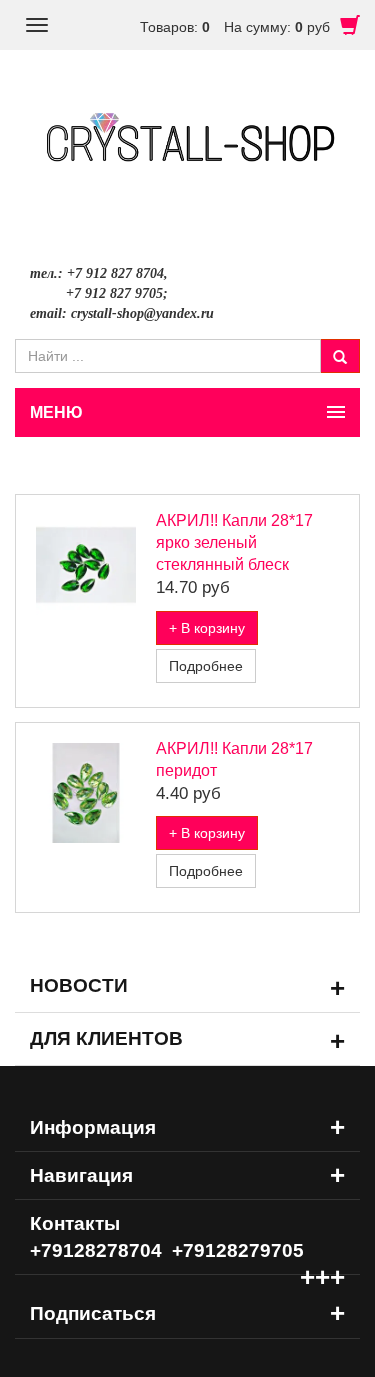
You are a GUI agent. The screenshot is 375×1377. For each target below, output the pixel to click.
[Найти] (340, 356)
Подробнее (206, 666)
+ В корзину (207, 628)
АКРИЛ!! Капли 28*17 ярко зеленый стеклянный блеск (234, 542)
